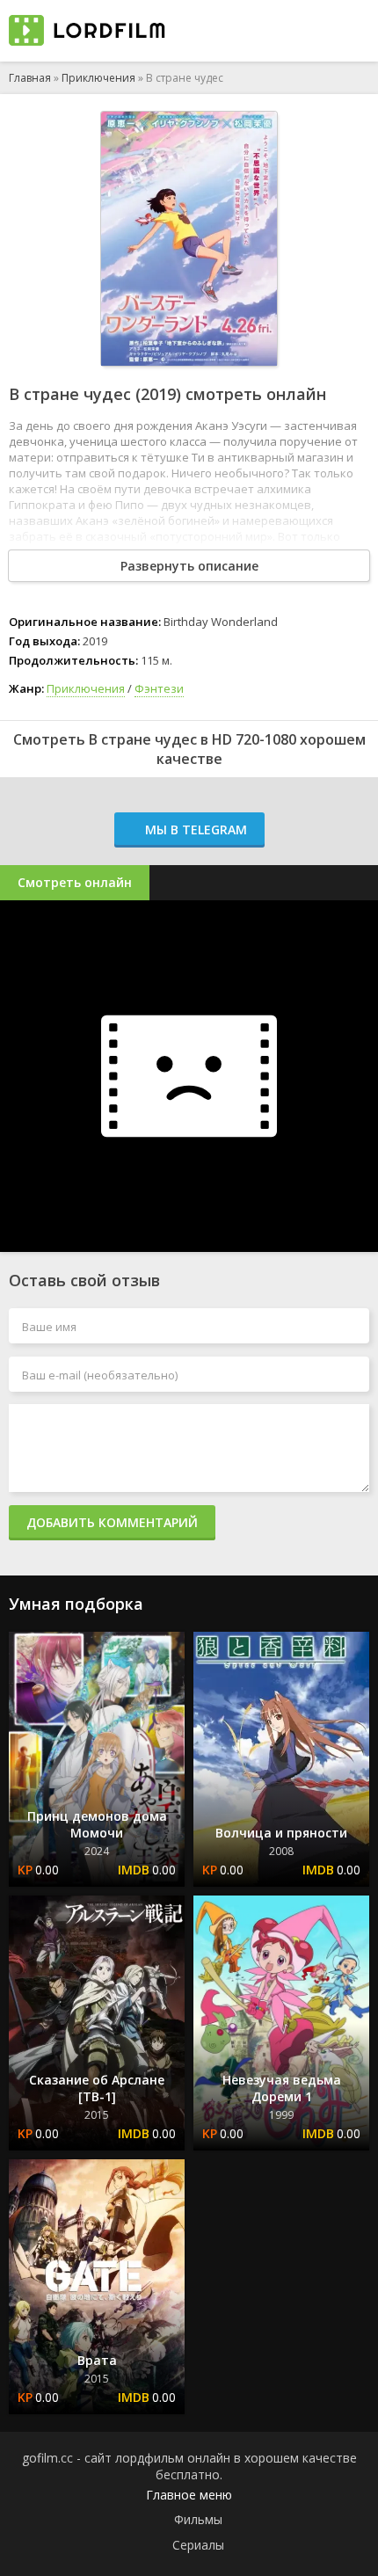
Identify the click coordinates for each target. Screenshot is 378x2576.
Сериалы (198, 2545)
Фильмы (198, 2519)
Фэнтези (159, 688)
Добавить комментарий (112, 1522)
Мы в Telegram (194, 830)
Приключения (98, 78)
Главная (30, 78)
